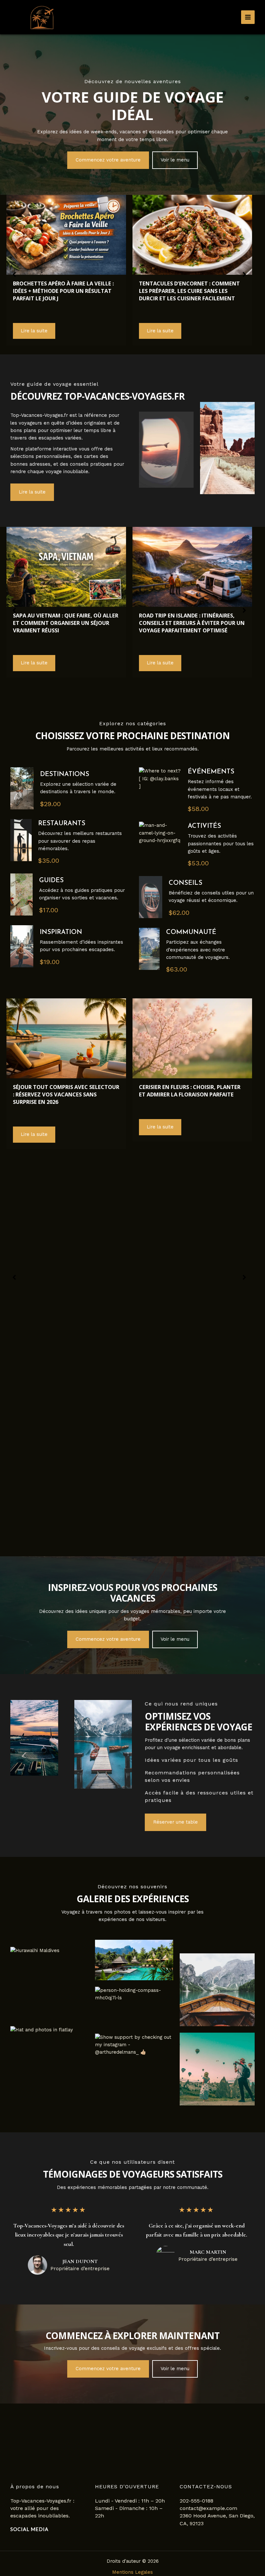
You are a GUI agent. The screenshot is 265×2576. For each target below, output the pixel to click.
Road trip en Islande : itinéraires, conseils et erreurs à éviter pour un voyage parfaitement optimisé (192, 623)
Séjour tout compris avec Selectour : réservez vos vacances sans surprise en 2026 (66, 1094)
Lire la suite (34, 331)
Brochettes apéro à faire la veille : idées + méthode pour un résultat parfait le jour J (63, 291)
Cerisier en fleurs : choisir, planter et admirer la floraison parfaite (190, 1091)
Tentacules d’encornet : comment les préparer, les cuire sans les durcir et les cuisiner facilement (189, 291)
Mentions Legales (132, 2572)
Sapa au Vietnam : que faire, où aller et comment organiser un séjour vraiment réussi (66, 623)
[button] (108, 160)
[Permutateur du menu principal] (248, 17)
